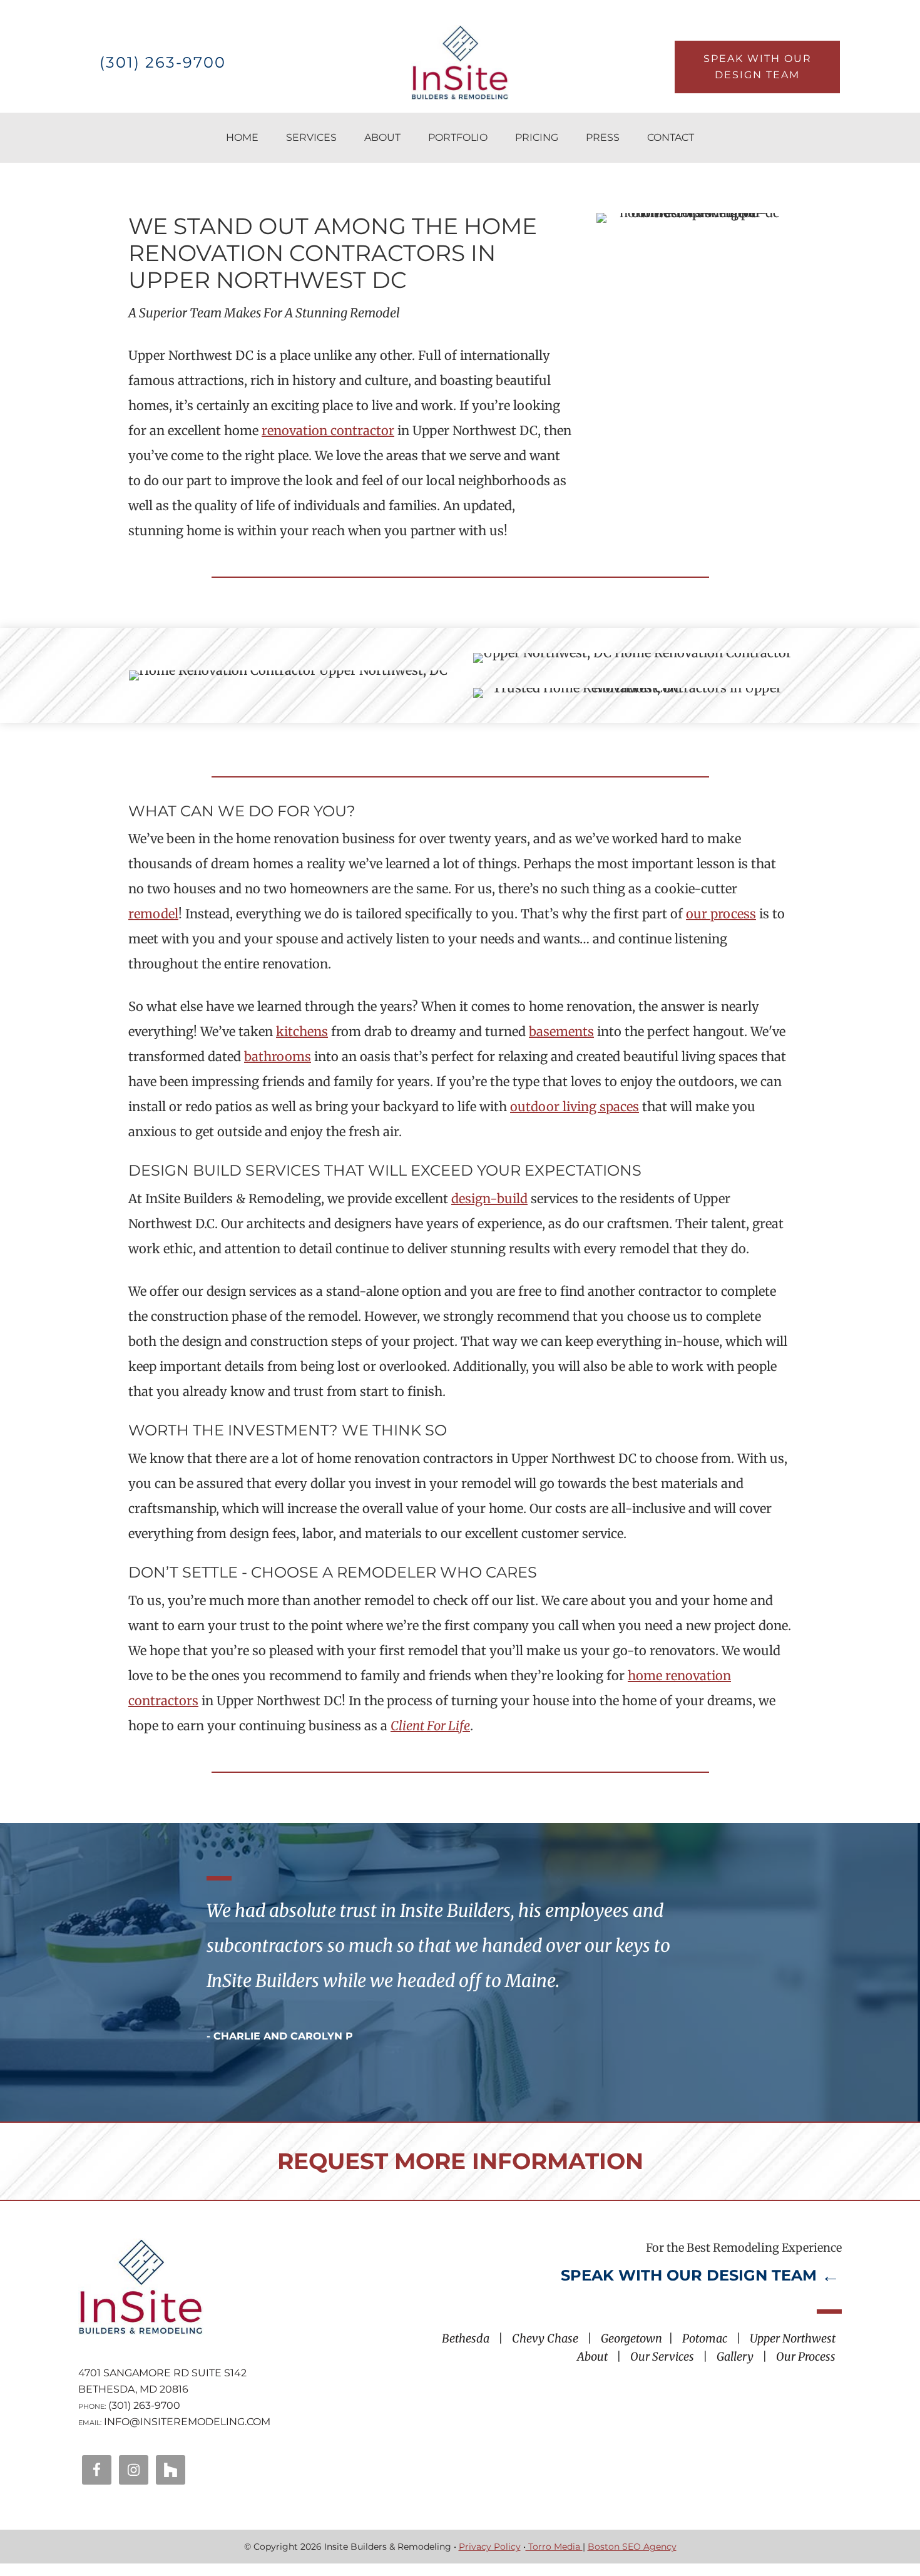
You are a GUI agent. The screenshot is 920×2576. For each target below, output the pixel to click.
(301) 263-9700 (163, 62)
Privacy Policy (490, 2547)
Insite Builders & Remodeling (460, 63)
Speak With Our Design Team (758, 67)
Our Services (662, 2357)
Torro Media (554, 2547)
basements (561, 1031)
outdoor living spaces (575, 1106)
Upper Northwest (793, 2338)
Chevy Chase (545, 2338)
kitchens (302, 1031)
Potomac (705, 2338)
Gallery (735, 2357)
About (592, 2357)
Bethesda (466, 2338)
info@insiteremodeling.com (187, 2422)
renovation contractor (328, 430)
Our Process (806, 2357)
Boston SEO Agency (632, 2547)
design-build (489, 1198)
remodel (153, 914)
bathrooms (278, 1056)
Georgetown (631, 2338)
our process (721, 914)
